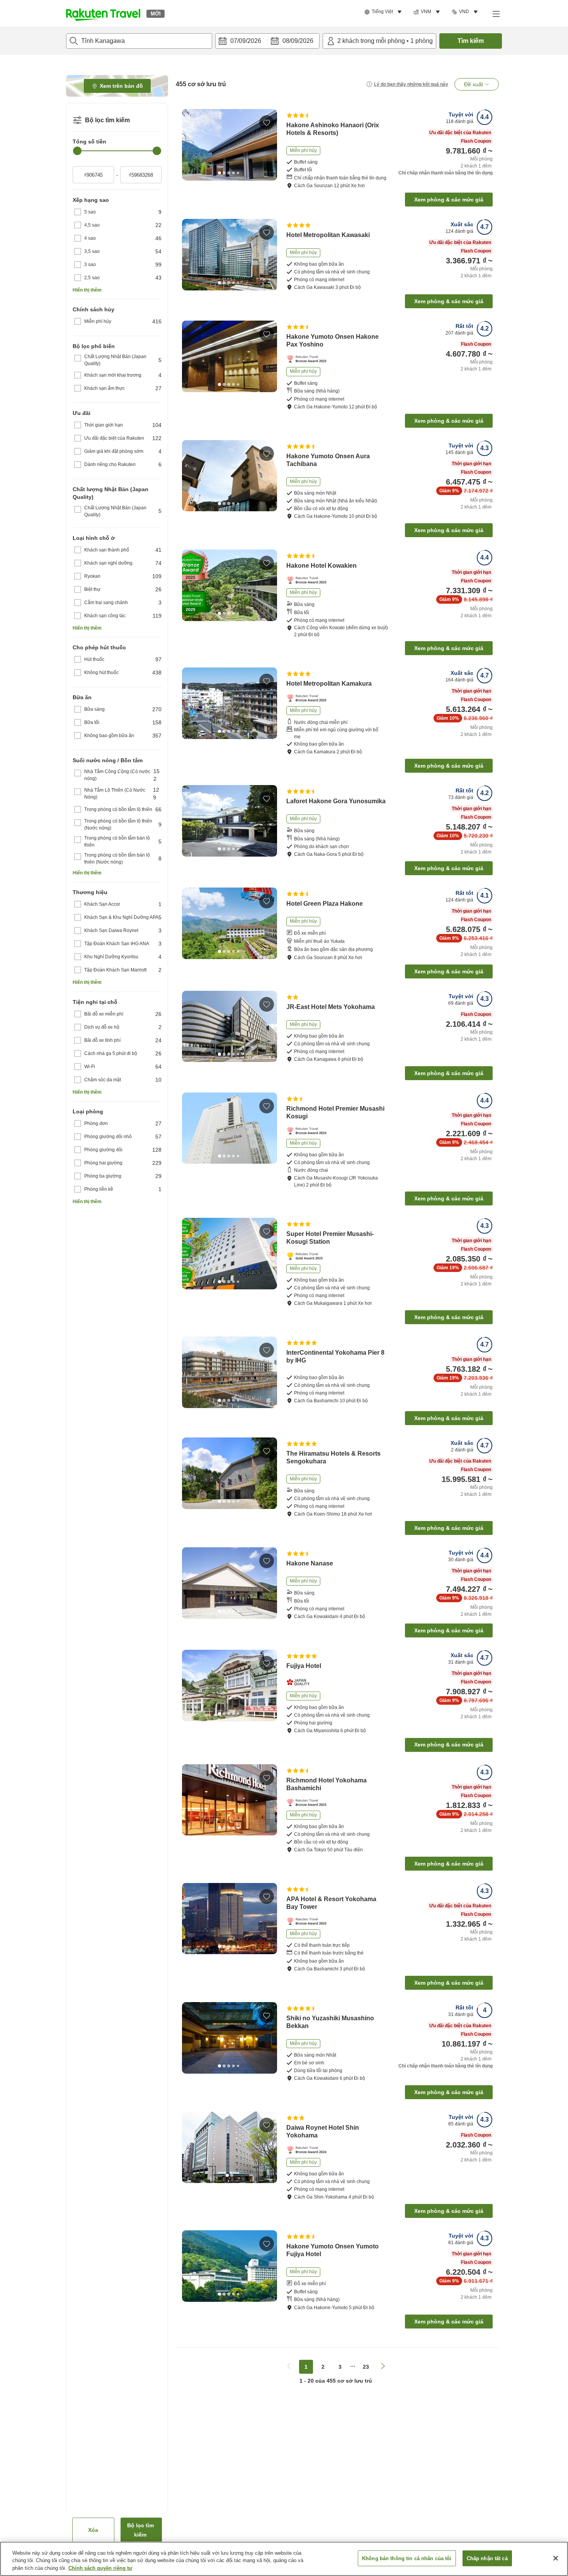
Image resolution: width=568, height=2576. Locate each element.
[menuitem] (384, 12)
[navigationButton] (289, 2367)
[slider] (77, 151)
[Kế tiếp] (269, 145)
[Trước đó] (190, 145)
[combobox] (139, 41)
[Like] (267, 123)
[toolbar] (267, 41)
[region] (284, 2559)
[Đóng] (556, 2558)
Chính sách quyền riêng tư (100, 2568)
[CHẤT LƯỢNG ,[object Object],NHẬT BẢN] (300, 1682)
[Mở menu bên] (496, 14)
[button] (103, 14)
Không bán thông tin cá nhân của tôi (407, 2558)
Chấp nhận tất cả (487, 2558)
